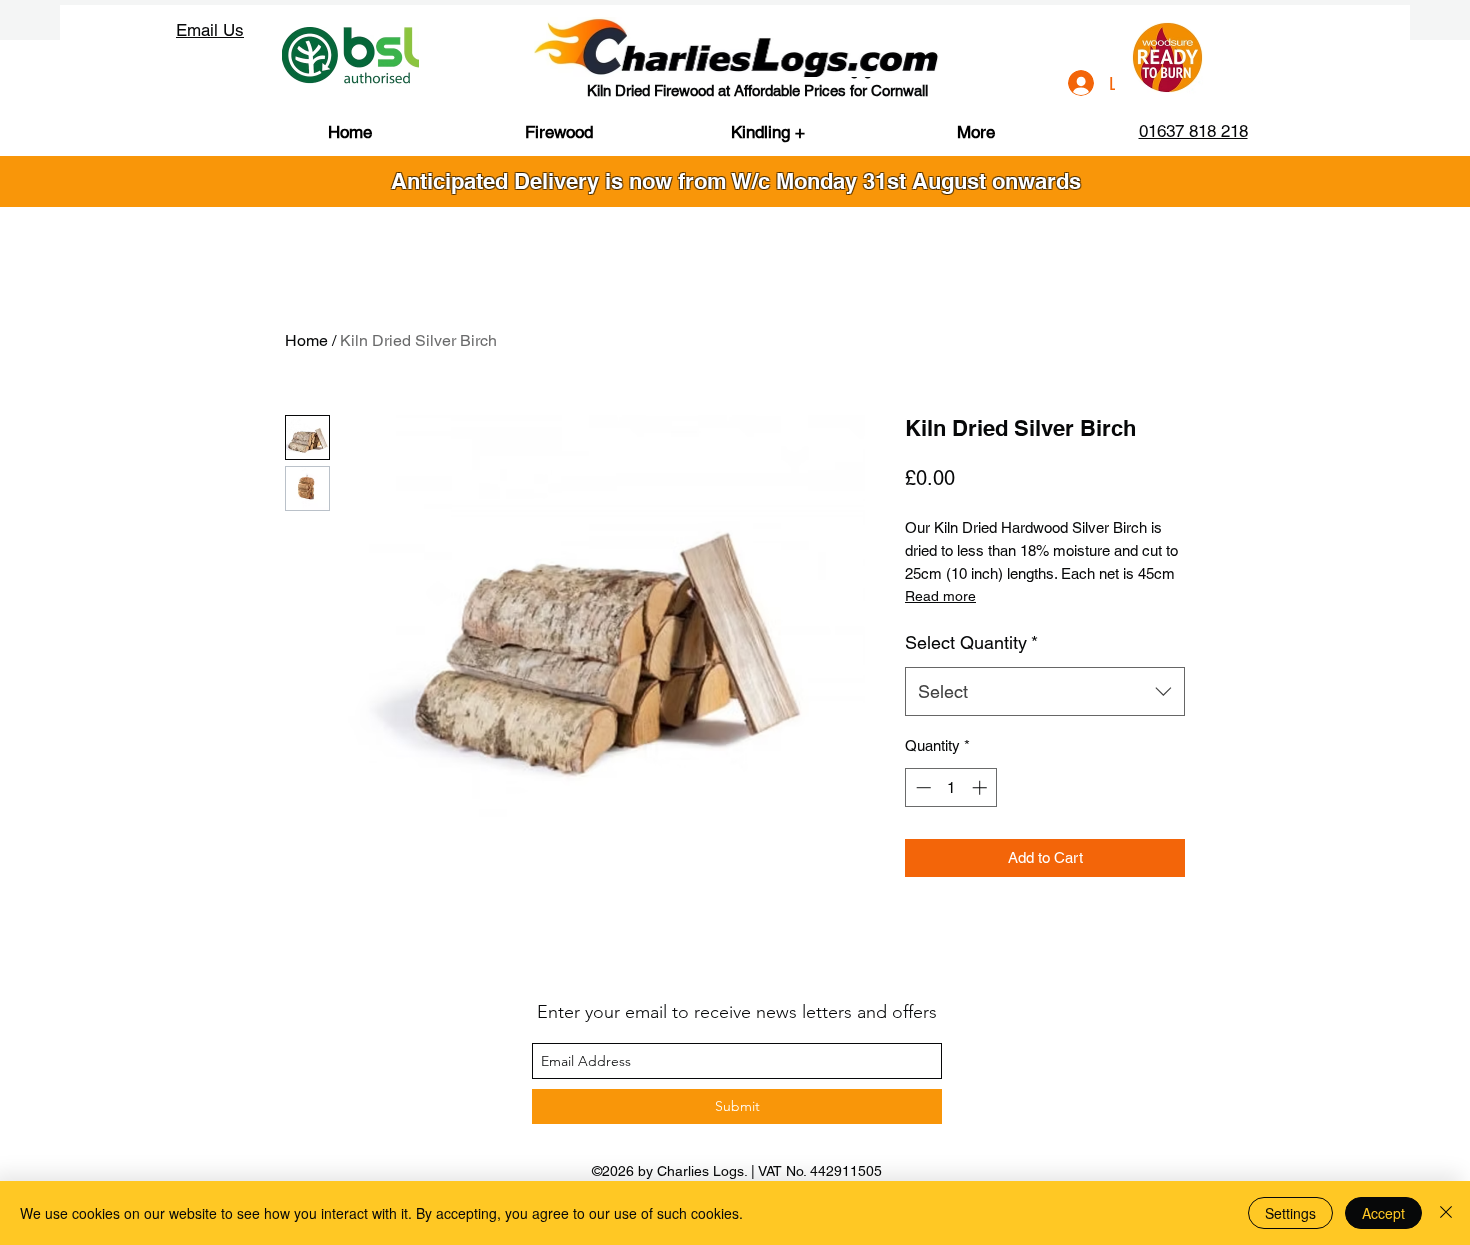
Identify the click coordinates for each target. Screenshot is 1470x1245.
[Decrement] (921, 787)
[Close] (1446, 1213)
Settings (1290, 1213)
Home (306, 340)
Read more (940, 596)
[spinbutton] (951, 787)
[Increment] (981, 787)
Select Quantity (971, 642)
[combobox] (1045, 692)
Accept (1383, 1213)
